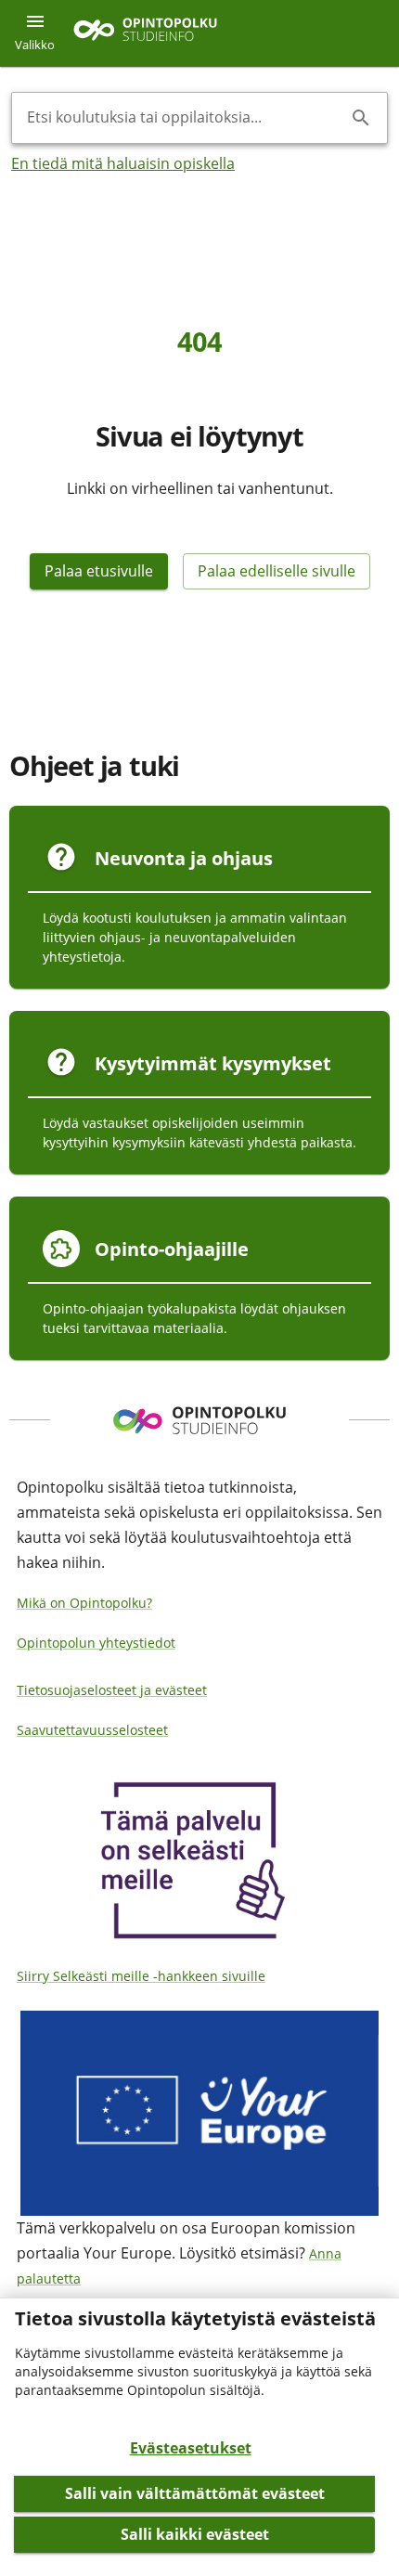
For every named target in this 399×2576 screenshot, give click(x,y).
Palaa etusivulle (99, 571)
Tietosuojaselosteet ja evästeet (112, 1690)
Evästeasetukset (191, 2448)
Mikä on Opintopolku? (84, 1603)
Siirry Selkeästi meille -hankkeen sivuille (141, 1976)
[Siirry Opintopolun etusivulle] (145, 34)
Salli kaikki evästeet (195, 2534)
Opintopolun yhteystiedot (96, 1643)
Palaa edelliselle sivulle (277, 571)
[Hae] (361, 118)
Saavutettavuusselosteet (92, 1730)
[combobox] (185, 118)
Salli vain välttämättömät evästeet (195, 2493)
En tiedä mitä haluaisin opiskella (123, 163)
